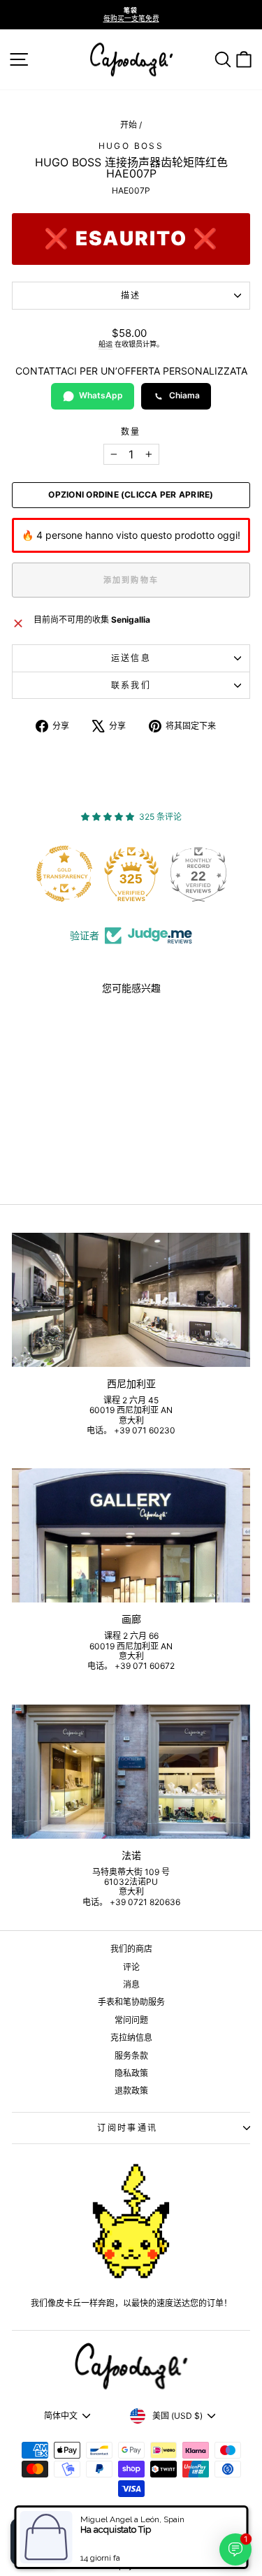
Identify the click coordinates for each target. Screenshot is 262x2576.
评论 (131, 1967)
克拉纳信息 (131, 2038)
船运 (105, 344)
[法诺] (131, 1772)
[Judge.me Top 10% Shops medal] (204, 874)
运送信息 (131, 658)
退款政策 (131, 2091)
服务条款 (131, 2056)
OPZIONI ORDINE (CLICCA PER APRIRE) (131, 495)
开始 (129, 125)
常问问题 (131, 2020)
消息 (131, 1984)
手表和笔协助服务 (131, 2002)
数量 (131, 432)
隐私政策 (131, 2073)
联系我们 (131, 685)
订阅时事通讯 (127, 2128)
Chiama (184, 395)
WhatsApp (101, 395)
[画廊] (131, 1535)
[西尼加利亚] (131, 1300)
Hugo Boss (131, 146)
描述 (131, 295)
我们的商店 (131, 1949)
